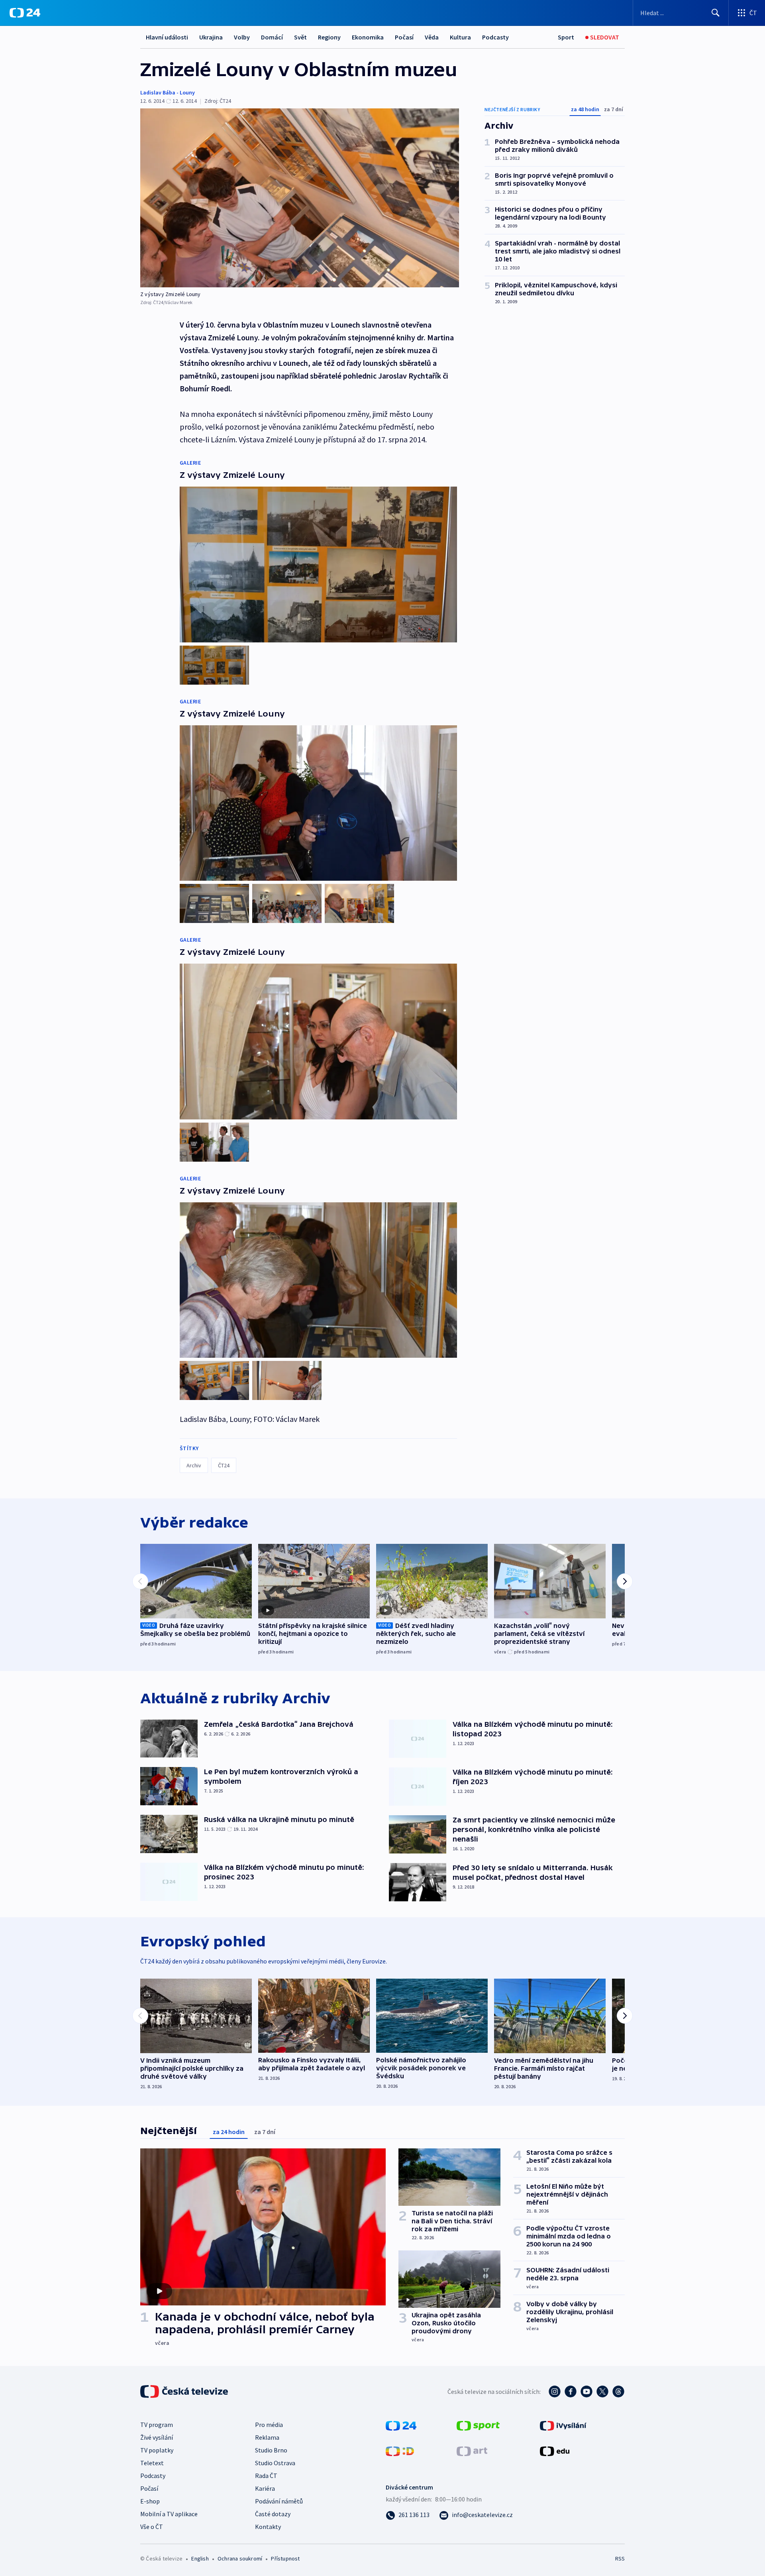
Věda (432, 37)
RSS (620, 2558)
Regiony (329, 37)
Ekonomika (368, 37)
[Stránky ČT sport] (478, 2425)
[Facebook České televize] (571, 2391)
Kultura (460, 37)
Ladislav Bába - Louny (168, 92)
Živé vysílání (157, 2437)
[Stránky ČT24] (401, 2425)
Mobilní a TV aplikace (169, 2514)
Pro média (269, 2425)
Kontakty (268, 2527)
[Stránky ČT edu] (555, 2450)
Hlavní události (167, 37)
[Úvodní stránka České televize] (185, 2391)
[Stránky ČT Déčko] (400, 2450)
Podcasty (495, 37)
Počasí (404, 37)
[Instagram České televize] (555, 2391)
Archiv (194, 1465)
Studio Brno (271, 2450)
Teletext (152, 2463)
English (200, 2558)
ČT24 (224, 1465)
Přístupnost (285, 2558)
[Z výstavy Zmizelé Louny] (300, 198)
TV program (157, 2425)
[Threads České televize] (618, 2391)
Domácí (272, 37)
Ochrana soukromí (240, 2558)
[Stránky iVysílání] (563, 2425)
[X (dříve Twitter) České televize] (602, 2391)
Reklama (267, 2437)
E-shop (150, 2501)
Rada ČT (266, 2476)
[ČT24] (25, 13)
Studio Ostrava (275, 2463)
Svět (300, 37)
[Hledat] (716, 13)
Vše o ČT (152, 2527)
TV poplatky (157, 2450)
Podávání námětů (279, 2501)
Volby (242, 37)
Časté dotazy (273, 2514)
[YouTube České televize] (586, 2391)
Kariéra (265, 2488)
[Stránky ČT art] (472, 2450)
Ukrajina (211, 37)
